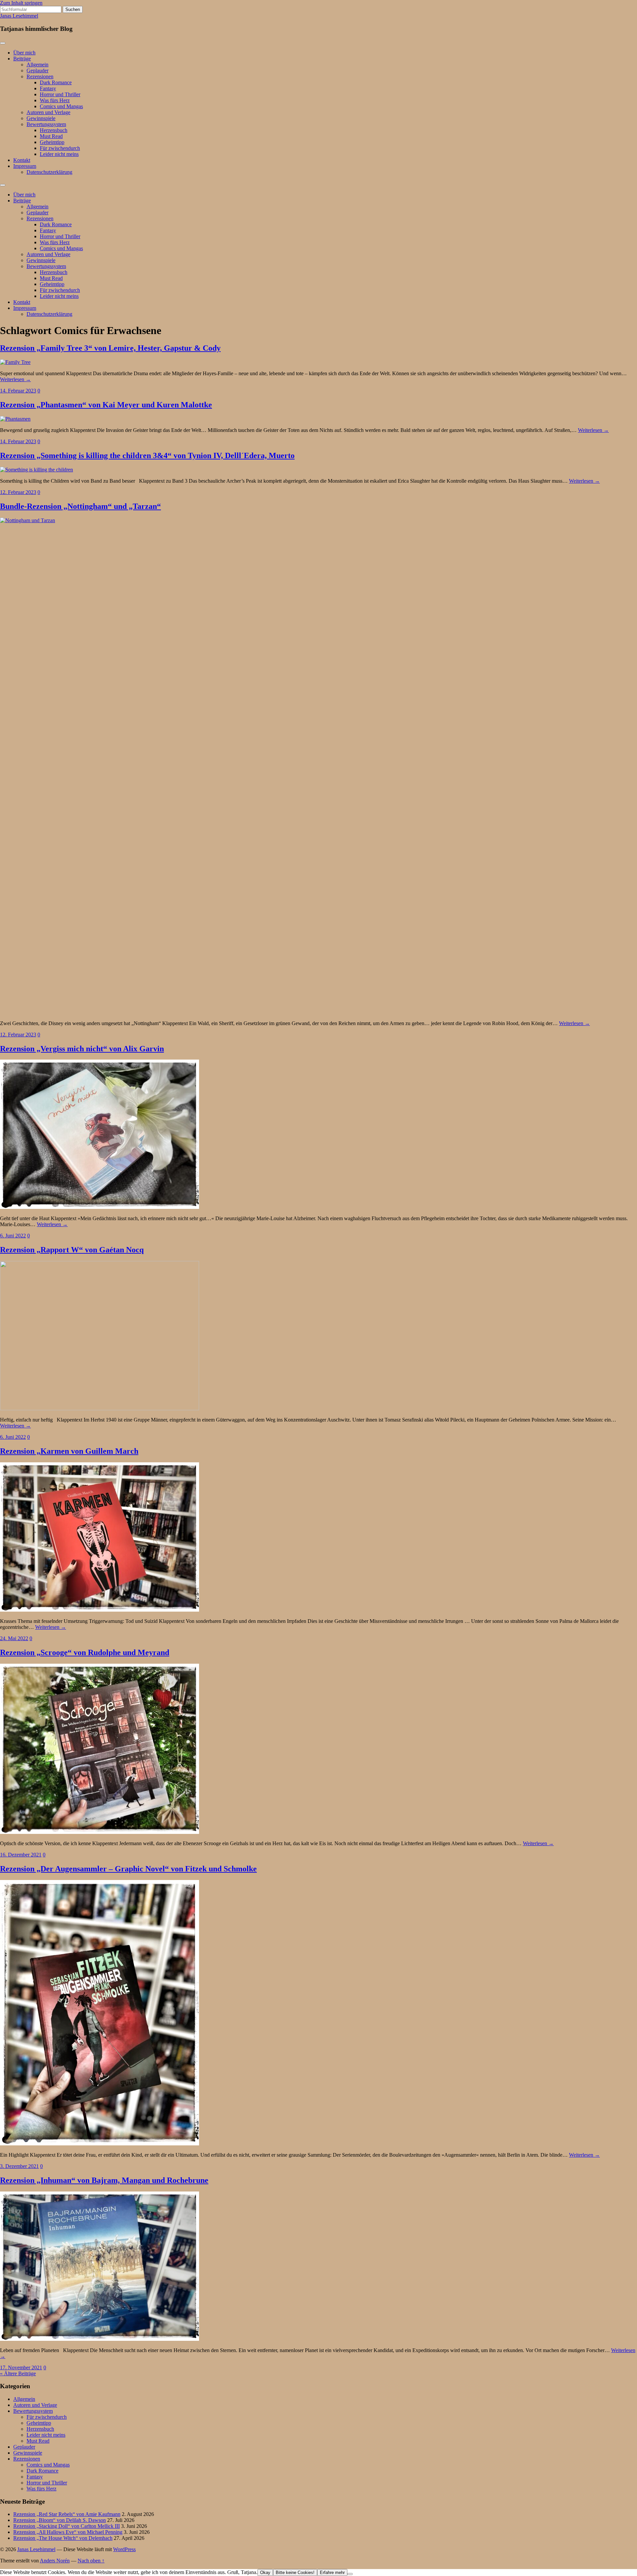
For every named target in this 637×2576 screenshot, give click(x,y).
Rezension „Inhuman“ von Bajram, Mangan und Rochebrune (104, 2180)
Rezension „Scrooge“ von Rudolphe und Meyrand (85, 1652)
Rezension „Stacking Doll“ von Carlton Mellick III (67, 2526)
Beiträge (22, 59)
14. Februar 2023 (18, 391)
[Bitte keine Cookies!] (350, 2574)
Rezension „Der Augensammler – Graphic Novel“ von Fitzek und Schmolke (128, 1869)
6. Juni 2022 (13, 1236)
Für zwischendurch (60, 148)
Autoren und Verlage (48, 112)
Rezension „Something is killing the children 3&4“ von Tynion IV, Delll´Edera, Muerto (147, 455)
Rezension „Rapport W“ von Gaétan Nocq (72, 1250)
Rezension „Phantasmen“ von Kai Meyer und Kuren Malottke (106, 405)
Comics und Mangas (61, 106)
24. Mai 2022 (14, 1638)
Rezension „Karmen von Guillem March (69, 1451)
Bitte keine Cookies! (295, 2573)
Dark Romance (56, 82)
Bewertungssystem (46, 124)
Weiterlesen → (15, 379)
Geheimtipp (52, 142)
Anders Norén (55, 2561)
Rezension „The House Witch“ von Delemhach (63, 2538)
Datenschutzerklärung (49, 172)
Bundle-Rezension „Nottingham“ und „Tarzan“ (80, 506)
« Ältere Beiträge (18, 2373)
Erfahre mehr (332, 2573)
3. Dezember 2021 (19, 2166)
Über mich (24, 53)
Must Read (51, 136)
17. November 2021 (21, 2367)
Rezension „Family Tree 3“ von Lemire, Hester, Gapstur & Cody (110, 348)
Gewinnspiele (41, 118)
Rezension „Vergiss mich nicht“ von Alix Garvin (82, 1049)
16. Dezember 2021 (21, 1855)
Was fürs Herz (55, 100)
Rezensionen (40, 76)
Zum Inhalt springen (21, 3)
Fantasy (48, 88)
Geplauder (37, 70)
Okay (265, 2573)
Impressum (25, 166)
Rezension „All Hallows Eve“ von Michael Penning (68, 2532)
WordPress (124, 2549)
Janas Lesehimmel (19, 16)
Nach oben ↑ (91, 2561)
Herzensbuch (54, 130)
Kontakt (22, 160)
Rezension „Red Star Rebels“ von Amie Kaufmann (67, 2514)
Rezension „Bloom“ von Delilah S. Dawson (60, 2520)
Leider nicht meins (59, 154)
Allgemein (37, 65)
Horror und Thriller (60, 94)
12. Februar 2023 (18, 492)
